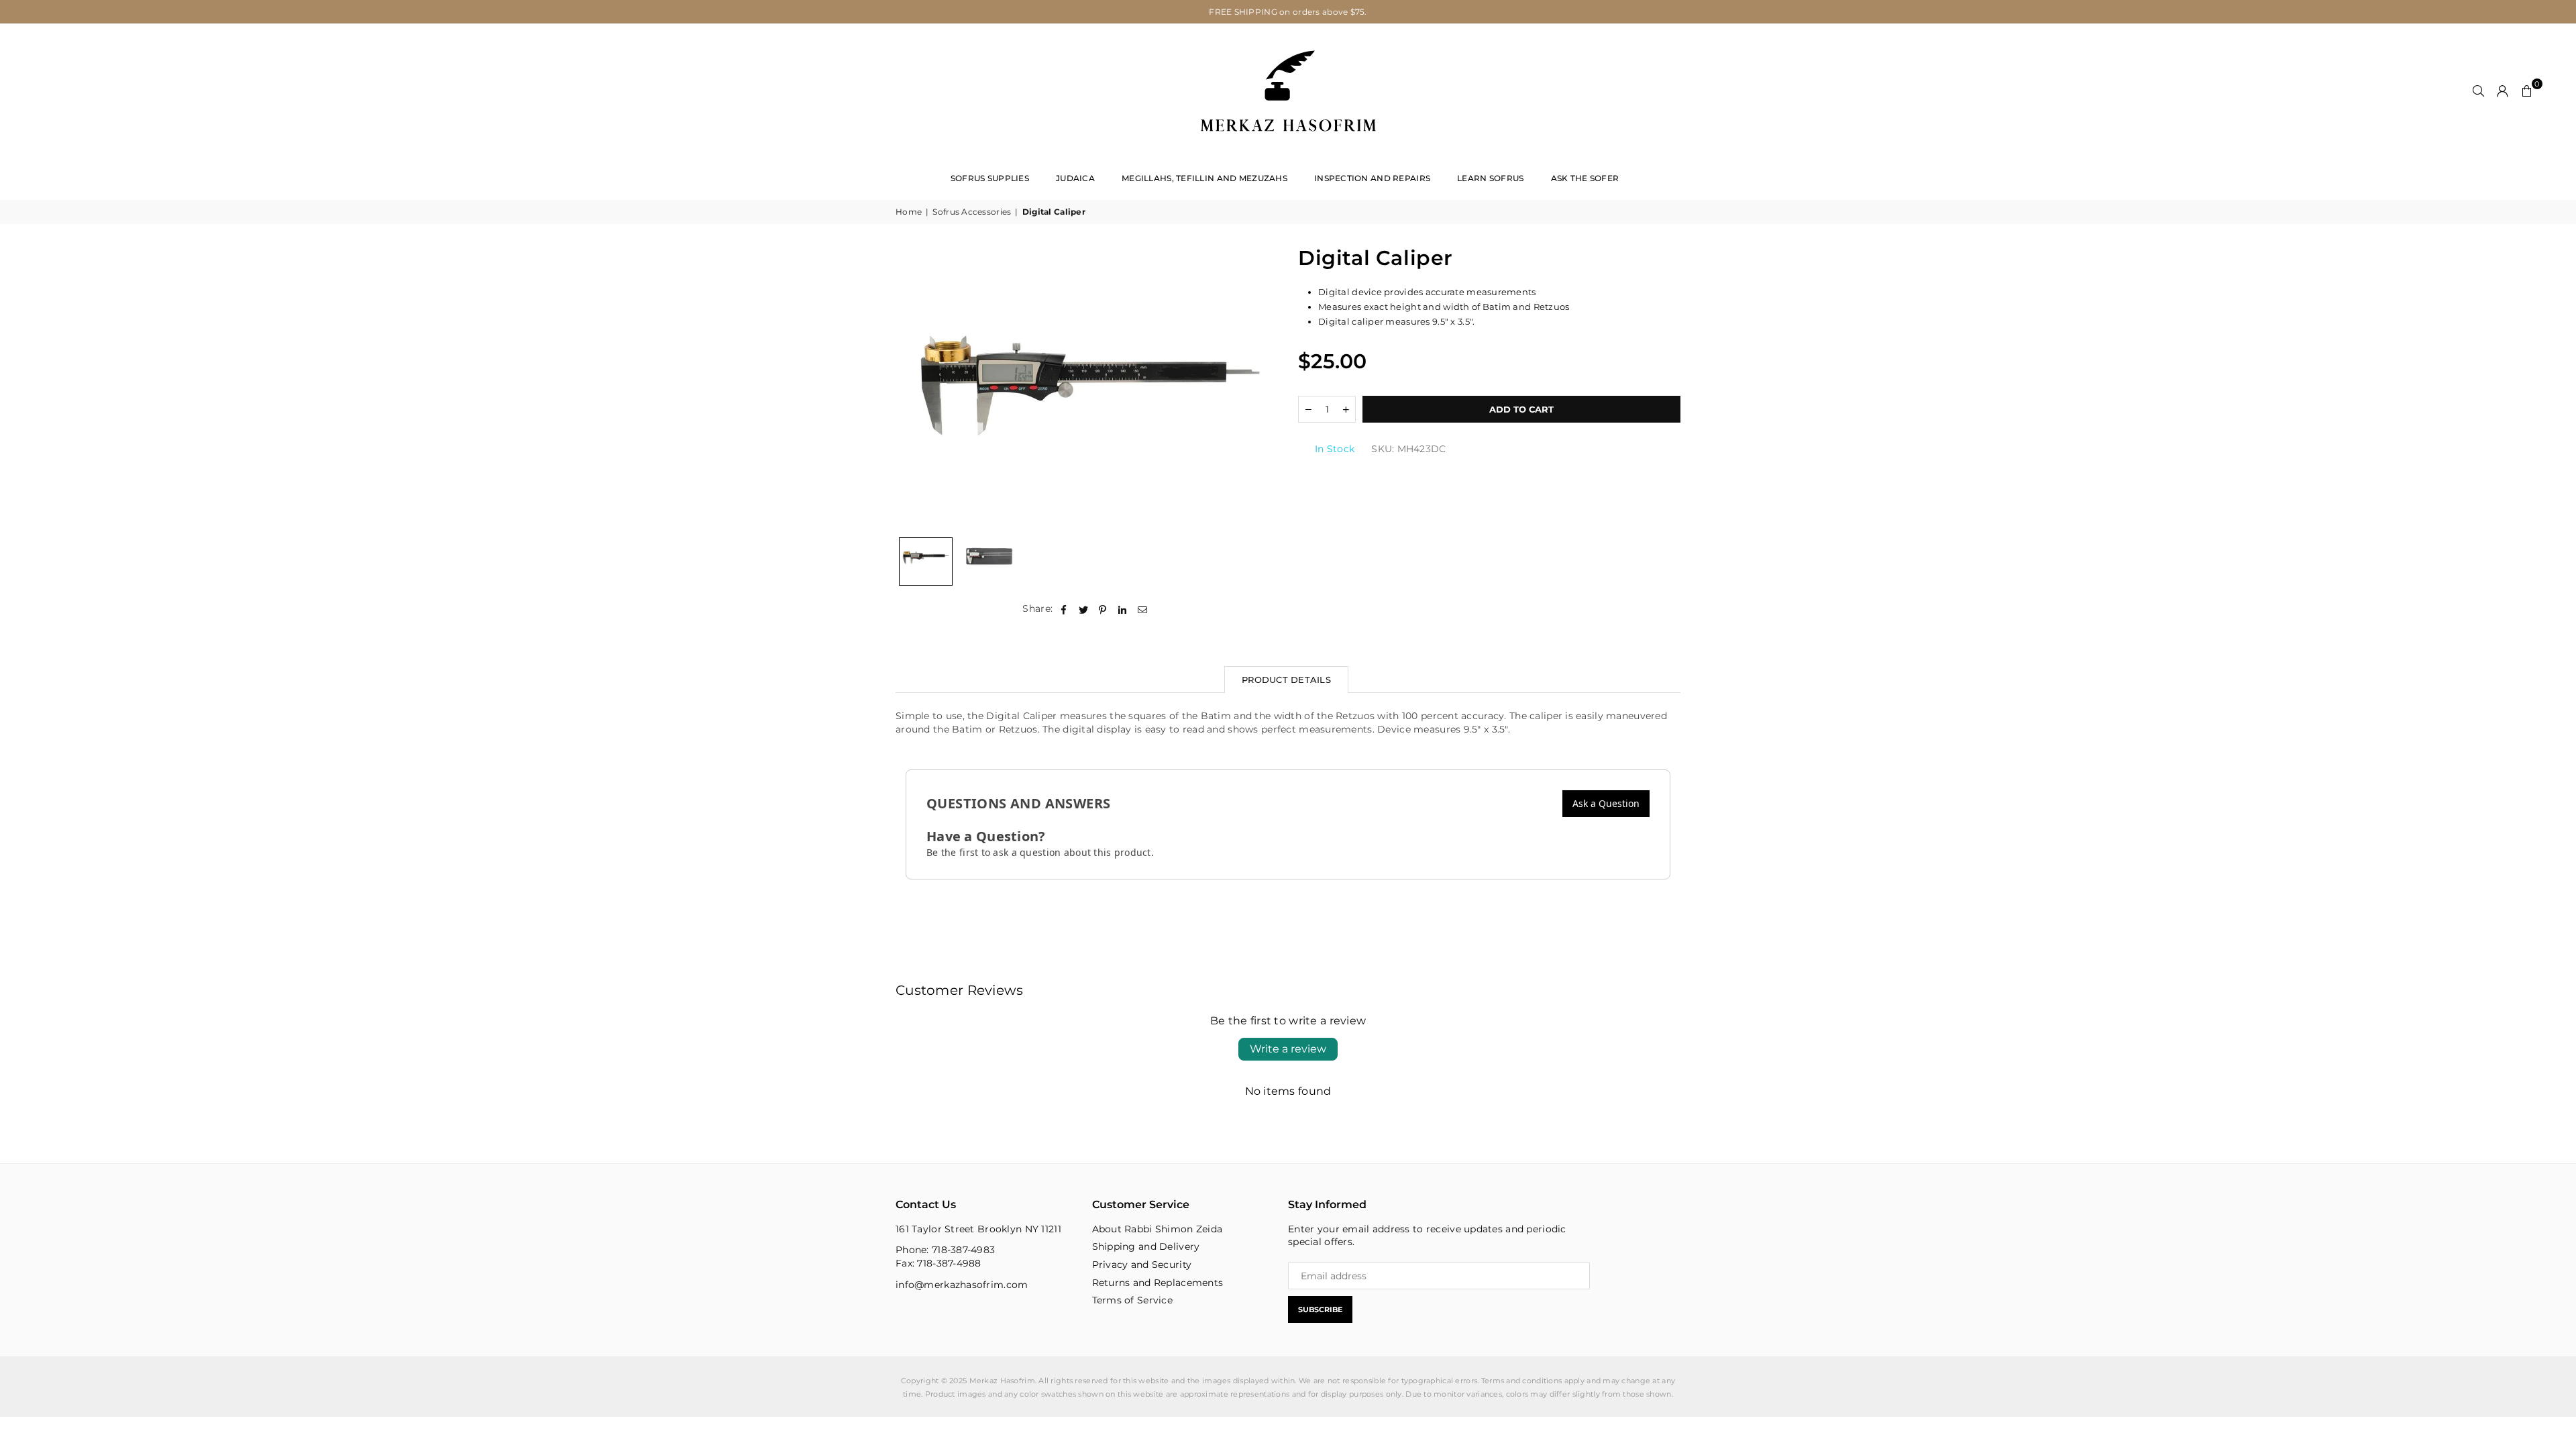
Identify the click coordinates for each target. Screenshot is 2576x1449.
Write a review (1288, 1049)
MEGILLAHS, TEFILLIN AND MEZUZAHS (1204, 178)
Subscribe (1320, 1309)
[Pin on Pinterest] (1103, 609)
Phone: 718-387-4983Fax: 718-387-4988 (945, 1256)
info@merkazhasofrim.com (962, 1285)
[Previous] (914, 387)
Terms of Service (1132, 1300)
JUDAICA (1075, 178)
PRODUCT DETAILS (1286, 680)
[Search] (2479, 91)
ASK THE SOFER (1585, 178)
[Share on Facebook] (1064, 609)
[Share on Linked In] (1123, 609)
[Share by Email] (1143, 609)
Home (909, 212)
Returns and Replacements (1158, 1283)
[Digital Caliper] (926, 561)
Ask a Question (1606, 803)
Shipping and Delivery (1146, 1246)
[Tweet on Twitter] (1084, 609)
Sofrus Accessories (972, 212)
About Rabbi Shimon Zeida (1158, 1229)
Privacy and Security (1142, 1265)
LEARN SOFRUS (1490, 178)
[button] (2527, 91)
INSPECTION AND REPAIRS (1372, 178)
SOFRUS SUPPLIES (990, 178)
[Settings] (2503, 91)
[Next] (1259, 387)
